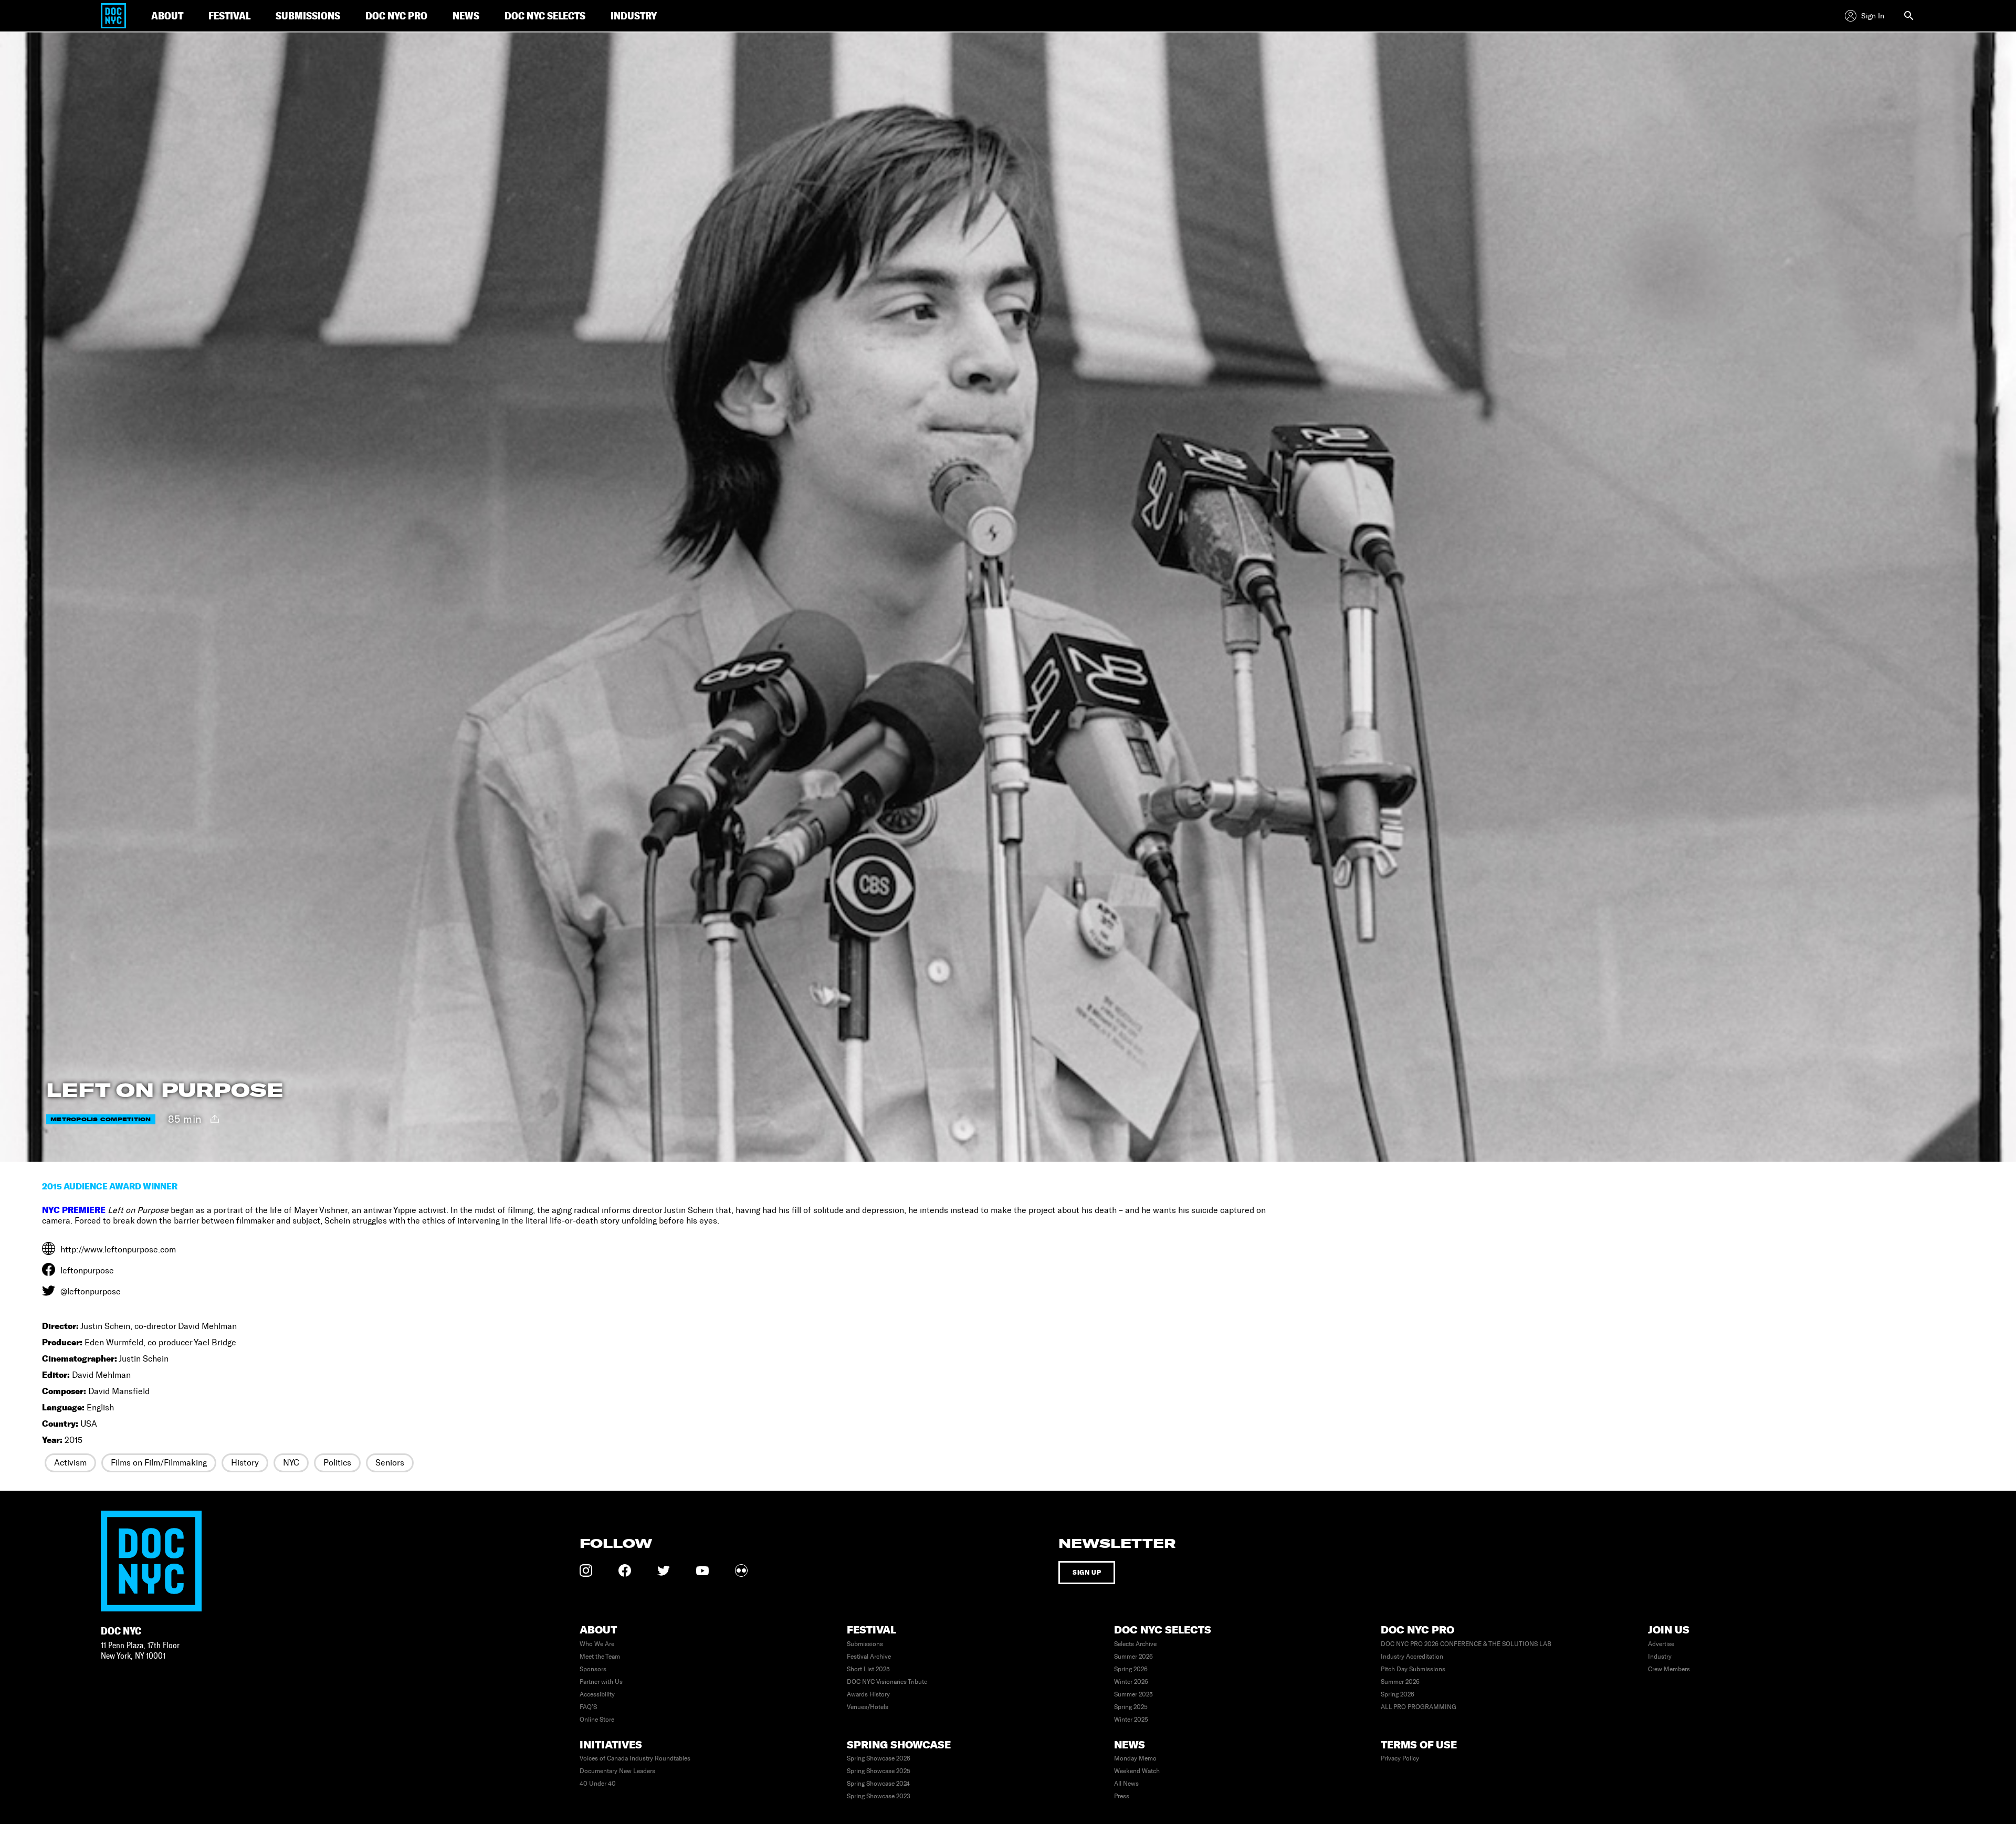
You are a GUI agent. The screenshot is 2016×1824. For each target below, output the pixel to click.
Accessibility (597, 1694)
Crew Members (1669, 1669)
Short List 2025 (868, 1669)
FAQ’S (588, 1707)
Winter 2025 (1131, 1720)
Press (1122, 1796)
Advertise (1661, 1644)
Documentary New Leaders (617, 1771)
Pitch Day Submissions (1413, 1669)
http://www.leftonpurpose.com (118, 1250)
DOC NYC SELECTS (545, 15)
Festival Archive (869, 1657)
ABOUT (167, 15)
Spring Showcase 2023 (879, 1796)
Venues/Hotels (868, 1707)
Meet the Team (600, 1657)
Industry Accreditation (1412, 1657)
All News (1126, 1784)
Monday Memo (1135, 1758)
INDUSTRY (634, 15)
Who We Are (597, 1644)
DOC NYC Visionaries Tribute (887, 1682)
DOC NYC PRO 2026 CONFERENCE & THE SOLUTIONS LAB (1466, 1644)
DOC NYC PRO (396, 15)
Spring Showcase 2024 (878, 1784)
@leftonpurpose (91, 1291)
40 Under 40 (598, 1784)
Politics (337, 1463)
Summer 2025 (1133, 1694)
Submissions (865, 1644)
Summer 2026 (1133, 1657)
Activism (70, 1463)
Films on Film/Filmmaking (159, 1463)
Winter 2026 (1131, 1682)
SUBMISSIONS (308, 15)
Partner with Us (601, 1682)
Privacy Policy (1400, 1758)
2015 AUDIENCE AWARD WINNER (110, 1186)
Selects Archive (1135, 1644)
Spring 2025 (1131, 1707)
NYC (291, 1463)
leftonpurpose (87, 1271)
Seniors (390, 1463)
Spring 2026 (1131, 1669)
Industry (1660, 1657)
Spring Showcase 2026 (879, 1758)
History (245, 1463)
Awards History (868, 1694)
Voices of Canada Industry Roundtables (635, 1758)
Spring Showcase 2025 (879, 1771)
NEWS (466, 15)
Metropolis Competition (101, 1119)
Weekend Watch (1137, 1771)
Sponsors (593, 1669)
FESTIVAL (229, 15)
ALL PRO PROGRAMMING (1419, 1707)
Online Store (597, 1720)
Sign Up (1087, 1572)
